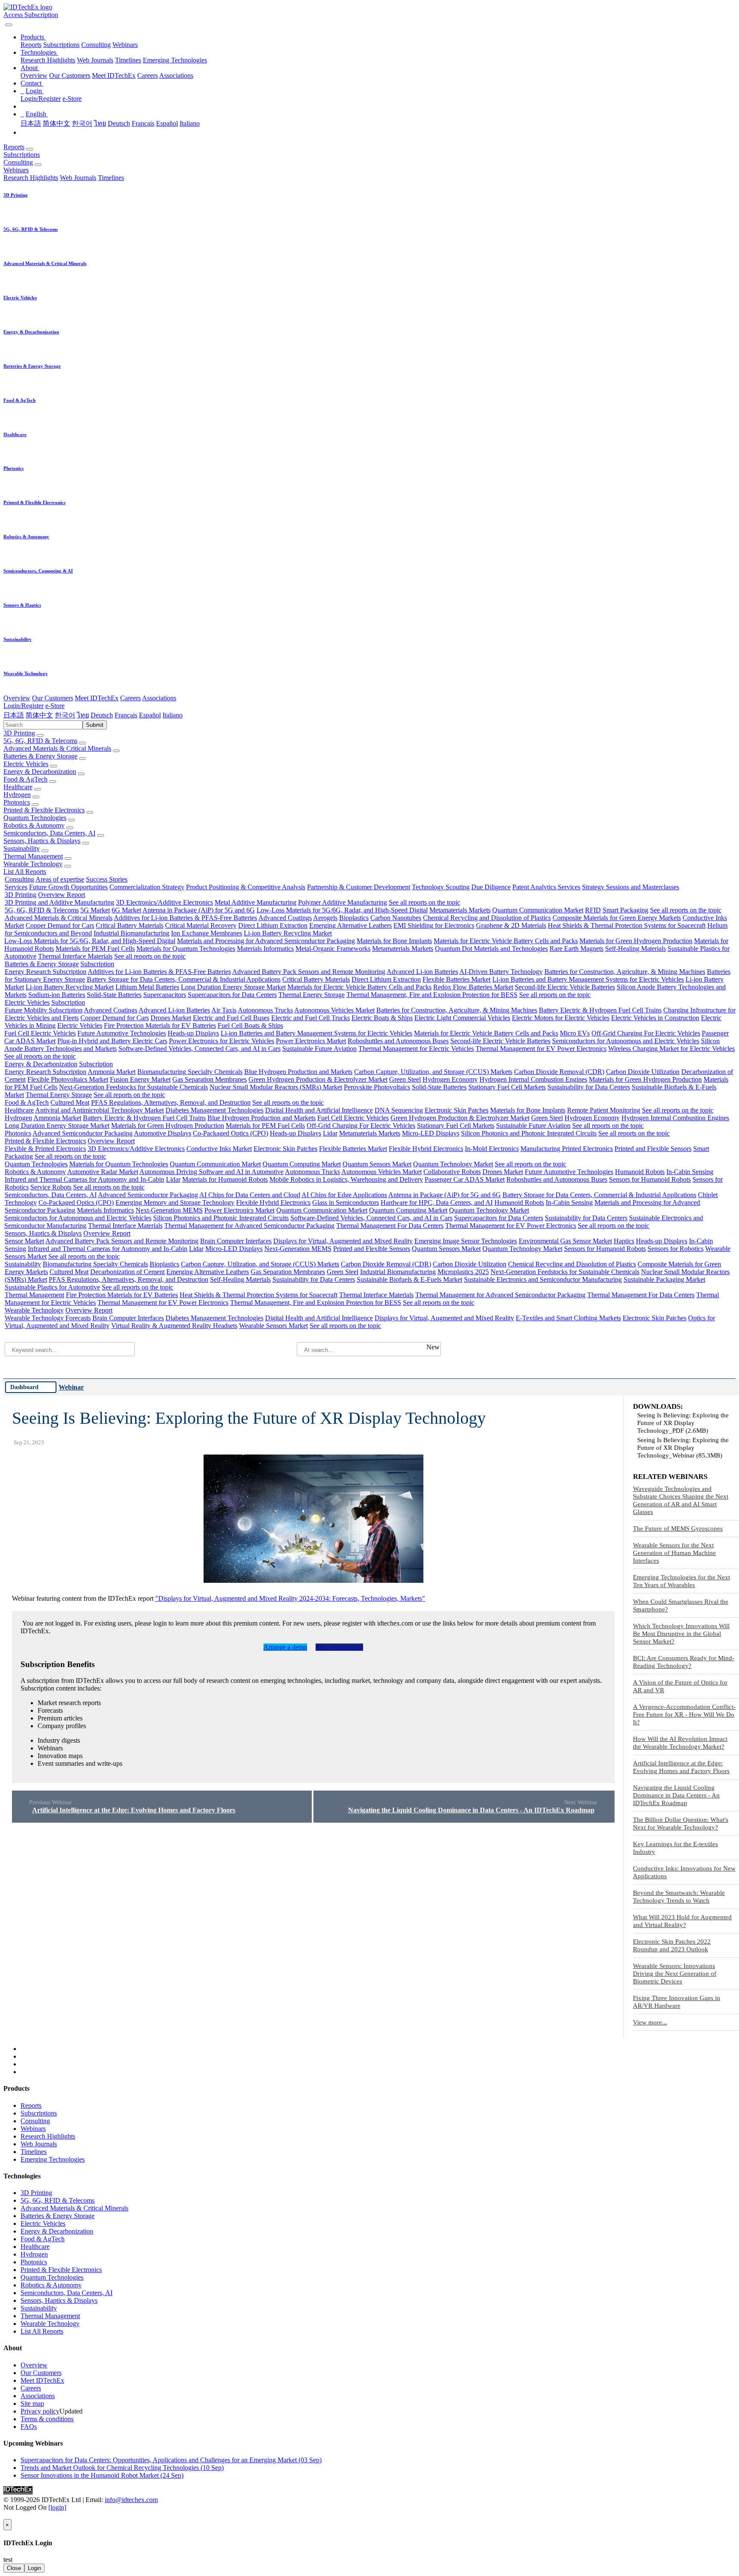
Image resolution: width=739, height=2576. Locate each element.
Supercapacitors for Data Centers (232, 995)
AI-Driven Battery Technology (501, 972)
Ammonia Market (112, 1072)
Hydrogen (17, 795)
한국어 (82, 123)
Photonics (17, 802)
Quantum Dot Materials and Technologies (491, 949)
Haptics (624, 1241)
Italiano (190, 123)
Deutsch (119, 123)
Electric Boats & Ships (382, 1018)
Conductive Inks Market (219, 1149)
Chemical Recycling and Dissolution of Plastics (487, 918)
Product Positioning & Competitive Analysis (246, 887)
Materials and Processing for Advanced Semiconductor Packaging (266, 941)
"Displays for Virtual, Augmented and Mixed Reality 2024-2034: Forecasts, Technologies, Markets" (290, 1598)
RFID (593, 910)
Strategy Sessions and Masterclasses (631, 887)
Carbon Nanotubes (396, 918)
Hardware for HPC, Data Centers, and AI (437, 1202)
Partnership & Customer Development (359, 887)
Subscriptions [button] (22, 155)
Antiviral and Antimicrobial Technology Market (99, 1110)
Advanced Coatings (285, 918)
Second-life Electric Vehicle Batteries (565, 987)
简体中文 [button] (39, 715)
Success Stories (107, 879)
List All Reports (25, 872)
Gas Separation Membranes (210, 1079)
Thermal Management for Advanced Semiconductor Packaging (249, 1226)
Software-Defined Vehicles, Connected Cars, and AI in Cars (200, 1049)
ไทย (100, 123)
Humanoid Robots (640, 1172)
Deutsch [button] (102, 715)
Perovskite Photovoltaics (377, 1087)
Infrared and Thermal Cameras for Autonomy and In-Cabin (84, 1179)
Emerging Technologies (175, 60)
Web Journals (95, 60)
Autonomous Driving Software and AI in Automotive (211, 1172)
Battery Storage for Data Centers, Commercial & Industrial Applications (184, 979)
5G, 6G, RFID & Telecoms (40, 741)
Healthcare (18, 787)
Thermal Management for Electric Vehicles (416, 1049)
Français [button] (126, 715)
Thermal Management (33, 856)
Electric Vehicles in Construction (655, 1018)
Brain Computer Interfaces (236, 1241)
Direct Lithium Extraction (273, 925)
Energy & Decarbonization (40, 772)
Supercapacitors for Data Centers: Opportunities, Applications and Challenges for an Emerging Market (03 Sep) (171, 2460)
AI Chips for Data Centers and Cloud (250, 1195)
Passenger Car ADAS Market (465, 1179)
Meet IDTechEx (114, 75)
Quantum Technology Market (453, 1164)
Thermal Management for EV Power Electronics (541, 1049)
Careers (148, 75)
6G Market (126, 910)
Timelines (128, 60)
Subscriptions (61, 45)
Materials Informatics (265, 949)
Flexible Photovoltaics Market (68, 1079)
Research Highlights (48, 60)
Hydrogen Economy (450, 1079)
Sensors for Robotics (675, 1249)
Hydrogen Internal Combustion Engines (533, 1079)
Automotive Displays (163, 1133)
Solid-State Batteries (114, 995)
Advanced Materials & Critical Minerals (57, 748)
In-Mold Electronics (492, 1149)
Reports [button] (14, 147)
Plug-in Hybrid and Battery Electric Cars (112, 1041)
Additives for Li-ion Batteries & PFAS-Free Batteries (185, 918)
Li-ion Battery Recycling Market (288, 933)
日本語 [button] (14, 715)
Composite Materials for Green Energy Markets (617, 918)
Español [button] (150, 715)
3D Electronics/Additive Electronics (164, 902)
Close (14, 2568)
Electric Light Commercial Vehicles (462, 1018)
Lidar (330, 1133)
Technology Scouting (441, 887)
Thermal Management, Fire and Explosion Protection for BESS (432, 995)
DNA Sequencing (399, 1110)
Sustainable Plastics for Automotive (52, 1287)
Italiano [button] (173, 715)
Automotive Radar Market (103, 1172)
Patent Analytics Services (546, 887)
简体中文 (56, 123)
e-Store (72, 99)
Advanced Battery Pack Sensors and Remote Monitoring (309, 972)
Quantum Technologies (35, 818)
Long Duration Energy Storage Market (233, 987)
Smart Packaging (625, 910)
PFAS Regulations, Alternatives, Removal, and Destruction (171, 1102)
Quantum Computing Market (302, 1164)
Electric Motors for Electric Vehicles (561, 1018)
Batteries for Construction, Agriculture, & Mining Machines (625, 972)
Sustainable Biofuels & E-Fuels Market (409, 1279)
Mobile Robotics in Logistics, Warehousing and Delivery (346, 1179)
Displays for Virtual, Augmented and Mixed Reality (343, 1241)
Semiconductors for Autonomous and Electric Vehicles (626, 1041)
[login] (57, 2507)
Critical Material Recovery (201, 925)
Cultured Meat (70, 1102)
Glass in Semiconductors (346, 1202)
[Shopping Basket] (4, 22)
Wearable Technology (33, 864)
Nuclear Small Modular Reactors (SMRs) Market (276, 1087)
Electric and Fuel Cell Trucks (310, 1018)
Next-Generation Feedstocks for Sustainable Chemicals (133, 1087)
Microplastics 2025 (463, 1272)
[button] (33, 37)
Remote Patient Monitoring (604, 1110)
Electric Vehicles (26, 764)
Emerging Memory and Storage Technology (175, 1202)
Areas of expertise (60, 879)
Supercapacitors (165, 995)
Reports (31, 45)
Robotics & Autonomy (34, 825)
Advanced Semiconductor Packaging (83, 1133)
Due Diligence (491, 887)
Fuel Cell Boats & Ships (250, 1025)
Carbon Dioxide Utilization (643, 1072)
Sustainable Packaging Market (664, 1279)
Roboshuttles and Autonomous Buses (398, 1041)
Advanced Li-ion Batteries (422, 972)
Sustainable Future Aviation (319, 1049)
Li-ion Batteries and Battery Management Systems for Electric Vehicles (588, 979)
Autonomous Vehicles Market (334, 1010)
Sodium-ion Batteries (57, 995)
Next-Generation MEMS (169, 1210)
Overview (34, 75)
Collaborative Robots (452, 1172)
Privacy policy (40, 2411)
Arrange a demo (285, 1647)
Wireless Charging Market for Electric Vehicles (671, 1049)
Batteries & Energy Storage (40, 756)
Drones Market (171, 1018)
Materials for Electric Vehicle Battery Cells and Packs (506, 941)
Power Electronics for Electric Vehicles (222, 1041)
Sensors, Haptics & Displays (42, 841)
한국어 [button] (65, 715)
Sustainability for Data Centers (589, 1087)
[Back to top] (4, 2515)
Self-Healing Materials (636, 949)
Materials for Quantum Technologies (186, 949)
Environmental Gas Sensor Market (565, 1241)
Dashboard (24, 1387)
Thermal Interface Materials (75, 956)
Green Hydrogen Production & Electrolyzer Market (318, 1079)
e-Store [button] (55, 706)
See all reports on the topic (424, 902)
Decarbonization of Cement (127, 1272)
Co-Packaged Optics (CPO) (231, 1133)
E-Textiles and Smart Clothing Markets (568, 1318)
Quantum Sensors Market (377, 1164)
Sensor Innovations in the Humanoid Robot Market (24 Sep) (102, 2475)
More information (339, 1647)
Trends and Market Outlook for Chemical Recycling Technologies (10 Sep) (122, 2468)
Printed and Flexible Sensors (653, 1149)
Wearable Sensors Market (273, 1326)
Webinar (71, 1387)
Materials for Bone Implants (394, 941)
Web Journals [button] (78, 178)
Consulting (96, 45)
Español (167, 123)
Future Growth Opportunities (68, 887)
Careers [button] (130, 698)
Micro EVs (575, 1033)
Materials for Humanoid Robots (225, 1179)
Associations (176, 75)
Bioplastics (354, 918)
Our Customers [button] (53, 698)
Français (143, 123)
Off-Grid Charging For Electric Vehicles (646, 1033)
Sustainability (22, 848)
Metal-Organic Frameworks (333, 949)
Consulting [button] (18, 162)
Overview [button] (17, 698)
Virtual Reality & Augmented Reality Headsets (174, 1326)
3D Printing (19, 733)
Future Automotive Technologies (122, 1033)
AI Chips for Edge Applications (344, 1195)
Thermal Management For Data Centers (390, 1226)
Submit (95, 725)
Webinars (125, 45)
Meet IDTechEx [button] (97, 698)
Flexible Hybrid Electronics (426, 1149)
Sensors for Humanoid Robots (650, 1179)
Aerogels (325, 918)
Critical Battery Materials (130, 925)
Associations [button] (159, 698)
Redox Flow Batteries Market (473, 987)
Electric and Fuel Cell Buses (231, 1018)
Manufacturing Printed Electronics (567, 1149)
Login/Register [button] (24, 706)
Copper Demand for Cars (60, 925)
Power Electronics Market (311, 1041)
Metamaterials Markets (460, 910)
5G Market (95, 910)
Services (16, 887)
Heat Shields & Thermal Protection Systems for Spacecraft (627, 925)
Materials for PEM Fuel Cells (95, 949)
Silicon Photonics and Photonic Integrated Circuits (529, 1133)
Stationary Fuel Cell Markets (507, 1087)
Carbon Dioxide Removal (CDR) (559, 1072)
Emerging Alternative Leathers (350, 925)
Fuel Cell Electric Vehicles (40, 1033)
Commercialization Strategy (147, 887)
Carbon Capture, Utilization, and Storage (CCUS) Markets (433, 1072)
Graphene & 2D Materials (511, 925)
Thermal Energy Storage (312, 995)
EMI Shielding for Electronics (434, 925)
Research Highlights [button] (31, 178)
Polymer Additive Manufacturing (343, 902)
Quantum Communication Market (538, 910)
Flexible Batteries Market (457, 979)
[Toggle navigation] (9, 25)
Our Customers (70, 75)
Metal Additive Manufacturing (256, 902)
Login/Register (41, 99)
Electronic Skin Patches (457, 1110)
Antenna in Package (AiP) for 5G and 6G (199, 910)
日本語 (31, 123)
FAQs (29, 2427)
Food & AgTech (25, 779)
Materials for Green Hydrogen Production (636, 941)
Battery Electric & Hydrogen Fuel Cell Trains (600, 1010)
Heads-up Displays (193, 1033)
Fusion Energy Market (140, 1079)
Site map (32, 2403)
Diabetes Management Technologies (214, 1110)
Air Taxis (224, 1010)
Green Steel (405, 1079)
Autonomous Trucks (265, 1010)
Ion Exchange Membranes (207, 933)
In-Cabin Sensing (690, 1172)
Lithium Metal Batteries (147, 987)
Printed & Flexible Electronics (44, 810)
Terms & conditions (47, 2419)
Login (34, 2568)
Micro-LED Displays (431, 1133)
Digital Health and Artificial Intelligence (319, 1110)
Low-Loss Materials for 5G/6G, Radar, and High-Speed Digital (342, 910)
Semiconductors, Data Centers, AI (49, 833)
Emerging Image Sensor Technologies (466, 1241)
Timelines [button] (111, 178)
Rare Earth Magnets (576, 949)
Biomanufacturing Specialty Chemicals (190, 1072)
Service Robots (51, 1187)
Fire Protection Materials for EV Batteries (160, 1025)
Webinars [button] (16, 170)
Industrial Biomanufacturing (132, 933)
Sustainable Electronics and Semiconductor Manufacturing (543, 1279)
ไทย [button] (83, 715)
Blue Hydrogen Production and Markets (298, 1072)
